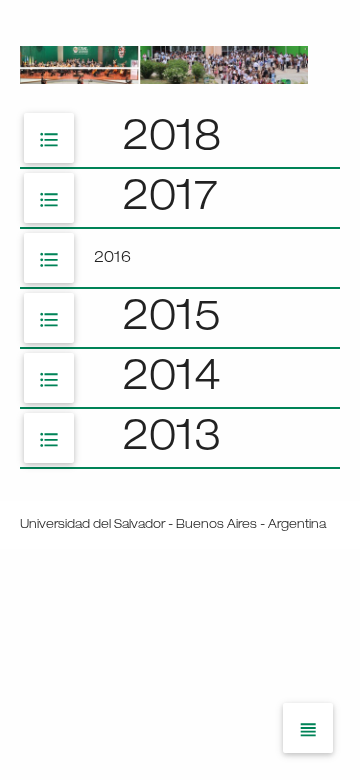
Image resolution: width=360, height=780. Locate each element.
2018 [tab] (129, 140)
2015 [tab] (129, 320)
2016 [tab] (84, 260)
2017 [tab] (128, 200)
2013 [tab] (129, 440)
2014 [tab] (129, 380)
